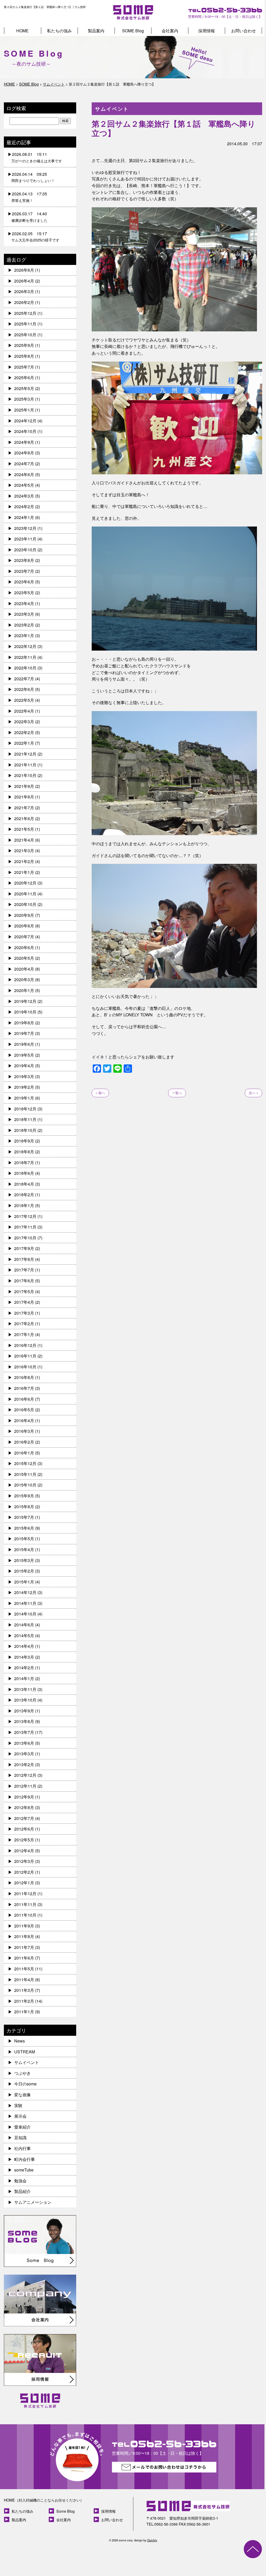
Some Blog (65, 2511)
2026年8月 (24, 270)
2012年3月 (24, 1861)
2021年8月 (24, 797)
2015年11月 (25, 1474)
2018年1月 (24, 1205)
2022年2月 (24, 732)
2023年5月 (24, 593)
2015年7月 (24, 1517)
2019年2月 (24, 1087)
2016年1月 (24, 1453)
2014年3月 (24, 1657)
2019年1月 (24, 1098)
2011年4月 (24, 1980)
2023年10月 (25, 550)
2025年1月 (24, 410)
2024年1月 (24, 517)
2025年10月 (25, 335)
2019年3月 (24, 1076)
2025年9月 (24, 345)
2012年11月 (25, 1786)
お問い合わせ (244, 31)
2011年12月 (25, 1893)
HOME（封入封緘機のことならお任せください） (44, 2500)
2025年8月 (24, 356)
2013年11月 (25, 1689)
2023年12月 (25, 528)
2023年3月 (24, 614)
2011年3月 (24, 1990)
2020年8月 (24, 926)
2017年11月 (25, 1227)
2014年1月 (24, 1678)
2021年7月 (24, 808)
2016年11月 (25, 1356)
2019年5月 (24, 1055)
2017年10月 (25, 1238)
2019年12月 (25, 1001)
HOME (22, 31)
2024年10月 (25, 431)
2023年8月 (24, 560)
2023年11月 (25, 539)
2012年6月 (24, 1829)
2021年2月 (24, 861)
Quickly (152, 2540)
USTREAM (25, 2052)
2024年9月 (24, 442)
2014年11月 (25, 1603)
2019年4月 (24, 1066)
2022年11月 (25, 657)
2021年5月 (24, 829)
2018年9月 (24, 1141)
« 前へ (100, 1093)
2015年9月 (24, 1496)
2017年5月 (24, 1291)
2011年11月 (25, 1904)
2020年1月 (24, 990)
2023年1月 (24, 635)
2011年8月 (24, 1936)
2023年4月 (24, 603)
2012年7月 (24, 1818)
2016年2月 (24, 1442)
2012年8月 (24, 1807)
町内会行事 (25, 2159)
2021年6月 (24, 818)
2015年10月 (25, 1485)
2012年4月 (24, 1851)
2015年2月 (24, 1571)
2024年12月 (25, 421)
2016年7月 (24, 1388)
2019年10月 (25, 1012)
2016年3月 (24, 1431)
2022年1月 (24, 743)
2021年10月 (25, 775)
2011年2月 (24, 2001)
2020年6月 (24, 947)
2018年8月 (24, 1152)
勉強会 (20, 2181)
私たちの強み (59, 31)
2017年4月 (24, 1302)
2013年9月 (24, 1711)
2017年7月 (24, 1270)
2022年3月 (24, 722)
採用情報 (207, 31)
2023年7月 (24, 571)
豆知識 (20, 2137)
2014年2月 (24, 1668)
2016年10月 (25, 1367)
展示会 (20, 2116)
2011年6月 (24, 1958)
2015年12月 (25, 1463)
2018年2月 (24, 1195)
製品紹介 (22, 2191)
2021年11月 (25, 765)
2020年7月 (24, 937)
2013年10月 (25, 1700)
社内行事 (22, 2148)
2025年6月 (24, 378)
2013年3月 (24, 1754)
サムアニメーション (33, 2202)
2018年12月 (25, 1109)
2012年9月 (24, 1797)
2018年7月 (24, 1163)
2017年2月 (24, 1324)
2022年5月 (24, 700)
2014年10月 (25, 1614)
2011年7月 (24, 1947)
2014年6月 (24, 1625)
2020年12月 (25, 883)
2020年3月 (24, 980)
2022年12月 (25, 646)
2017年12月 (25, 1216)
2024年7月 (24, 464)
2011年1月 (24, 2012)
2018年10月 (25, 1130)
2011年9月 (24, 1926)
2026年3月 (24, 291)
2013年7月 (24, 1732)
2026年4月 (24, 281)
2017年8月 (24, 1259)
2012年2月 (24, 1872)
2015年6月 (24, 1528)
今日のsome (25, 2084)
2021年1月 (24, 872)
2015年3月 (24, 1560)
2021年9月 (24, 786)
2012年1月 (24, 1883)
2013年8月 (24, 1721)
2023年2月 (24, 625)
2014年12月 (25, 1592)
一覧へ (177, 1093)
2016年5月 (24, 1410)
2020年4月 (24, 969)
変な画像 (22, 2095)
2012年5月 (24, 1840)
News (19, 2041)
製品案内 (96, 31)
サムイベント (27, 2062)
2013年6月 (24, 1743)
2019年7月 (24, 1033)
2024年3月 (24, 496)
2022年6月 (24, 689)
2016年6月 (24, 1399)
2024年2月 (24, 506)
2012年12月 (25, 1775)
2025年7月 (24, 367)
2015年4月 (24, 1549)
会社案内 (170, 31)
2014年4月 (24, 1646)
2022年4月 (24, 711)
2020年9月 (24, 915)
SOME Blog (133, 31)
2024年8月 (24, 453)
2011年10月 (25, 1915)
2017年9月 (24, 1248)
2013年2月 (24, 1765)
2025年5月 (24, 388)
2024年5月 (24, 485)
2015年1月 (24, 1582)
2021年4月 (24, 840)
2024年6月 (24, 474)
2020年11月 (25, 894)
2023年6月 (24, 582)
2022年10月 (25, 668)
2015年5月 (24, 1539)
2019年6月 (24, 1044)
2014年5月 (24, 1636)
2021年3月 (24, 851)
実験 (18, 2105)
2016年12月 (25, 1345)
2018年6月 (24, 1173)
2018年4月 (24, 1184)
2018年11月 (25, 1119)
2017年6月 (24, 1281)
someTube (24, 2170)
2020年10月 (25, 904)
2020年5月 (24, 958)
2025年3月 (24, 399)
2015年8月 (24, 1507)
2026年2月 (24, 302)
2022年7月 (24, 679)
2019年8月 (24, 1023)
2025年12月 (25, 313)
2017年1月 (24, 1334)
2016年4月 (24, 1420)
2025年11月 (25, 324)
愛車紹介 (22, 2127)
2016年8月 (24, 1377)
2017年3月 (24, 1313)
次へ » (253, 1093)
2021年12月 (25, 754)
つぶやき (22, 2073)
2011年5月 (24, 1969)
